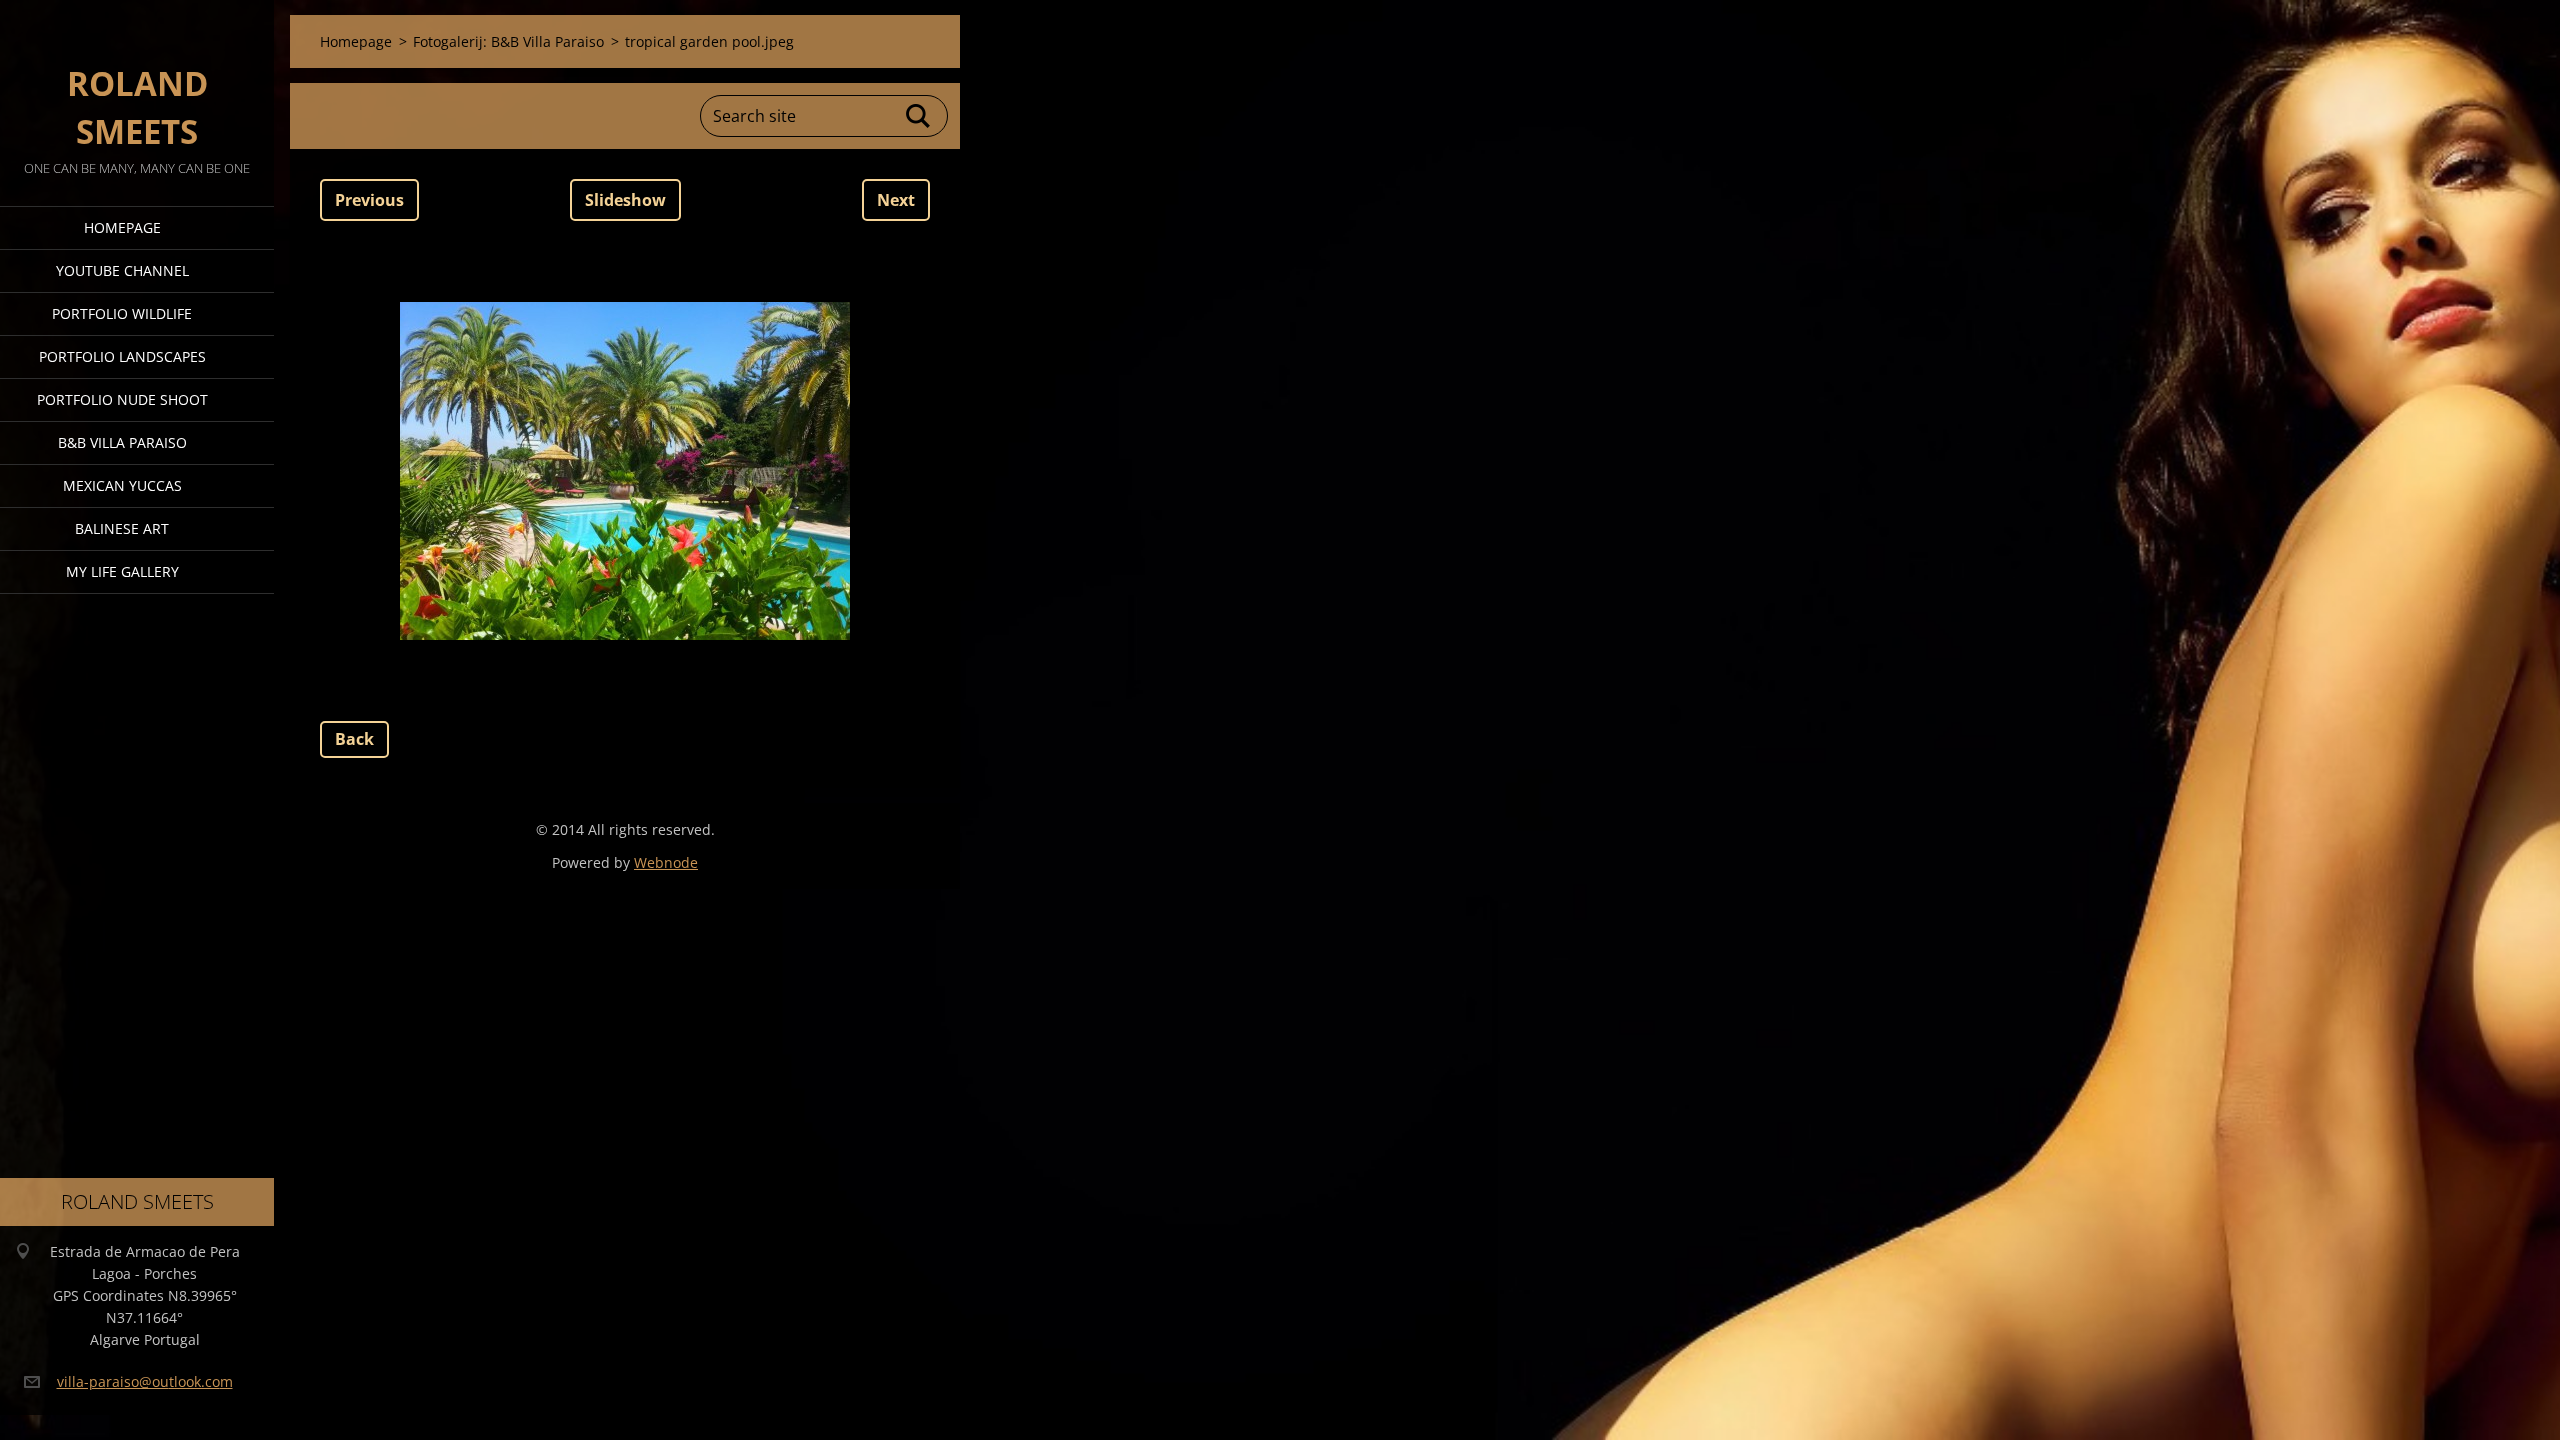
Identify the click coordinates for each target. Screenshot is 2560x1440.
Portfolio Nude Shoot (122, 399)
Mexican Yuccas (122, 485)
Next (896, 200)
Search (919, 116)
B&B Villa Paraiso (122, 442)
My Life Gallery (122, 571)
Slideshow (625, 200)
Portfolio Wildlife (122, 313)
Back (354, 739)
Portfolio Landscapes (122, 356)
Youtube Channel (122, 270)
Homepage (122, 227)
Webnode (666, 862)
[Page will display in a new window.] (625, 471)
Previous (369, 200)
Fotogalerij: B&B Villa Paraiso (508, 41)
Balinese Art (122, 528)
